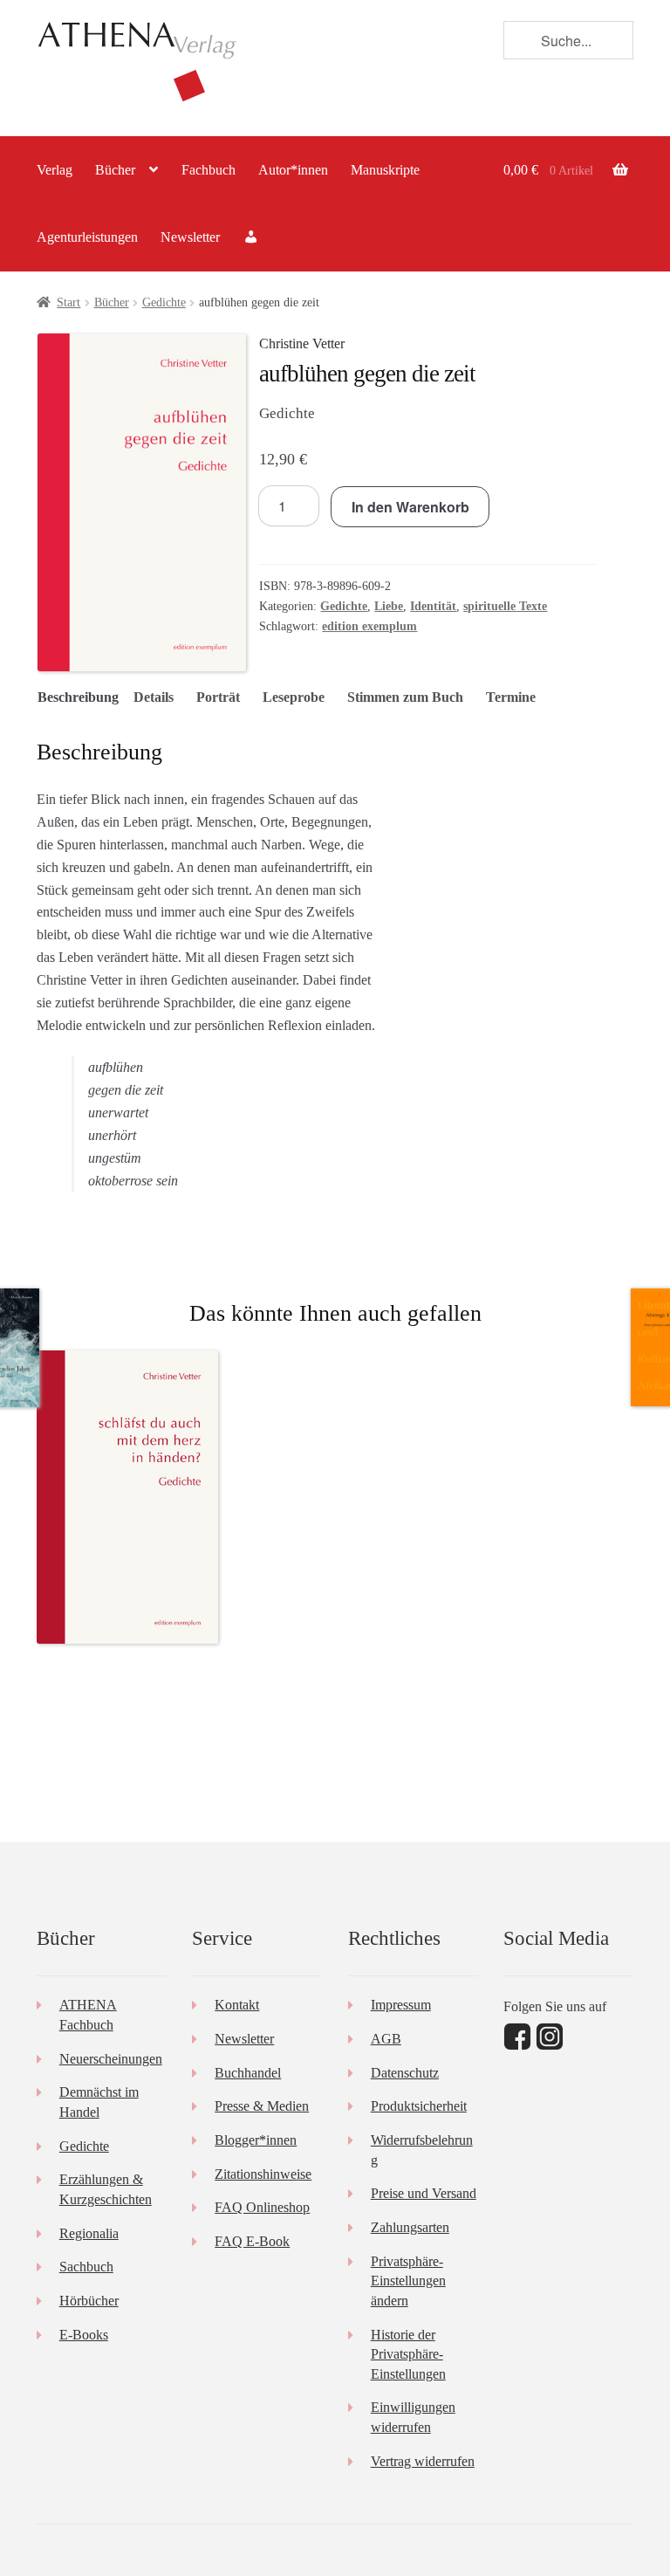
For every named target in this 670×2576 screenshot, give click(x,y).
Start (68, 302)
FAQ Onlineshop (262, 2207)
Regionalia (89, 2233)
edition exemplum (369, 626)
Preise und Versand (424, 2193)
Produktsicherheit (419, 2106)
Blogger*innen (256, 2140)
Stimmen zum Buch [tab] (405, 697)
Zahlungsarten (410, 2227)
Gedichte (164, 302)
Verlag (55, 170)
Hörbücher (89, 2301)
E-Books (84, 2335)
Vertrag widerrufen (423, 2461)
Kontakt (237, 2005)
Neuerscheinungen (111, 2059)
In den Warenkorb (410, 507)
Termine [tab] (511, 697)
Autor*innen (293, 170)
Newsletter (190, 237)
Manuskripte (385, 170)
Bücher (115, 170)
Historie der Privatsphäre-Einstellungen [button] (408, 2354)
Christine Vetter (302, 343)
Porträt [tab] (218, 697)
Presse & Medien (262, 2106)
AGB (386, 2039)
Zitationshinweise (263, 2174)
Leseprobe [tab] (294, 697)
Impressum (401, 2005)
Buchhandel (248, 2073)
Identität (433, 606)
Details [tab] (154, 697)
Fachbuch (209, 170)
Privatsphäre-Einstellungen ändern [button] (408, 2281)
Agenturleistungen (87, 237)
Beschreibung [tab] (78, 697)
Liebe (389, 606)
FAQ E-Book (252, 2241)
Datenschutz (405, 2073)
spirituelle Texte (505, 606)
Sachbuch (86, 2267)
